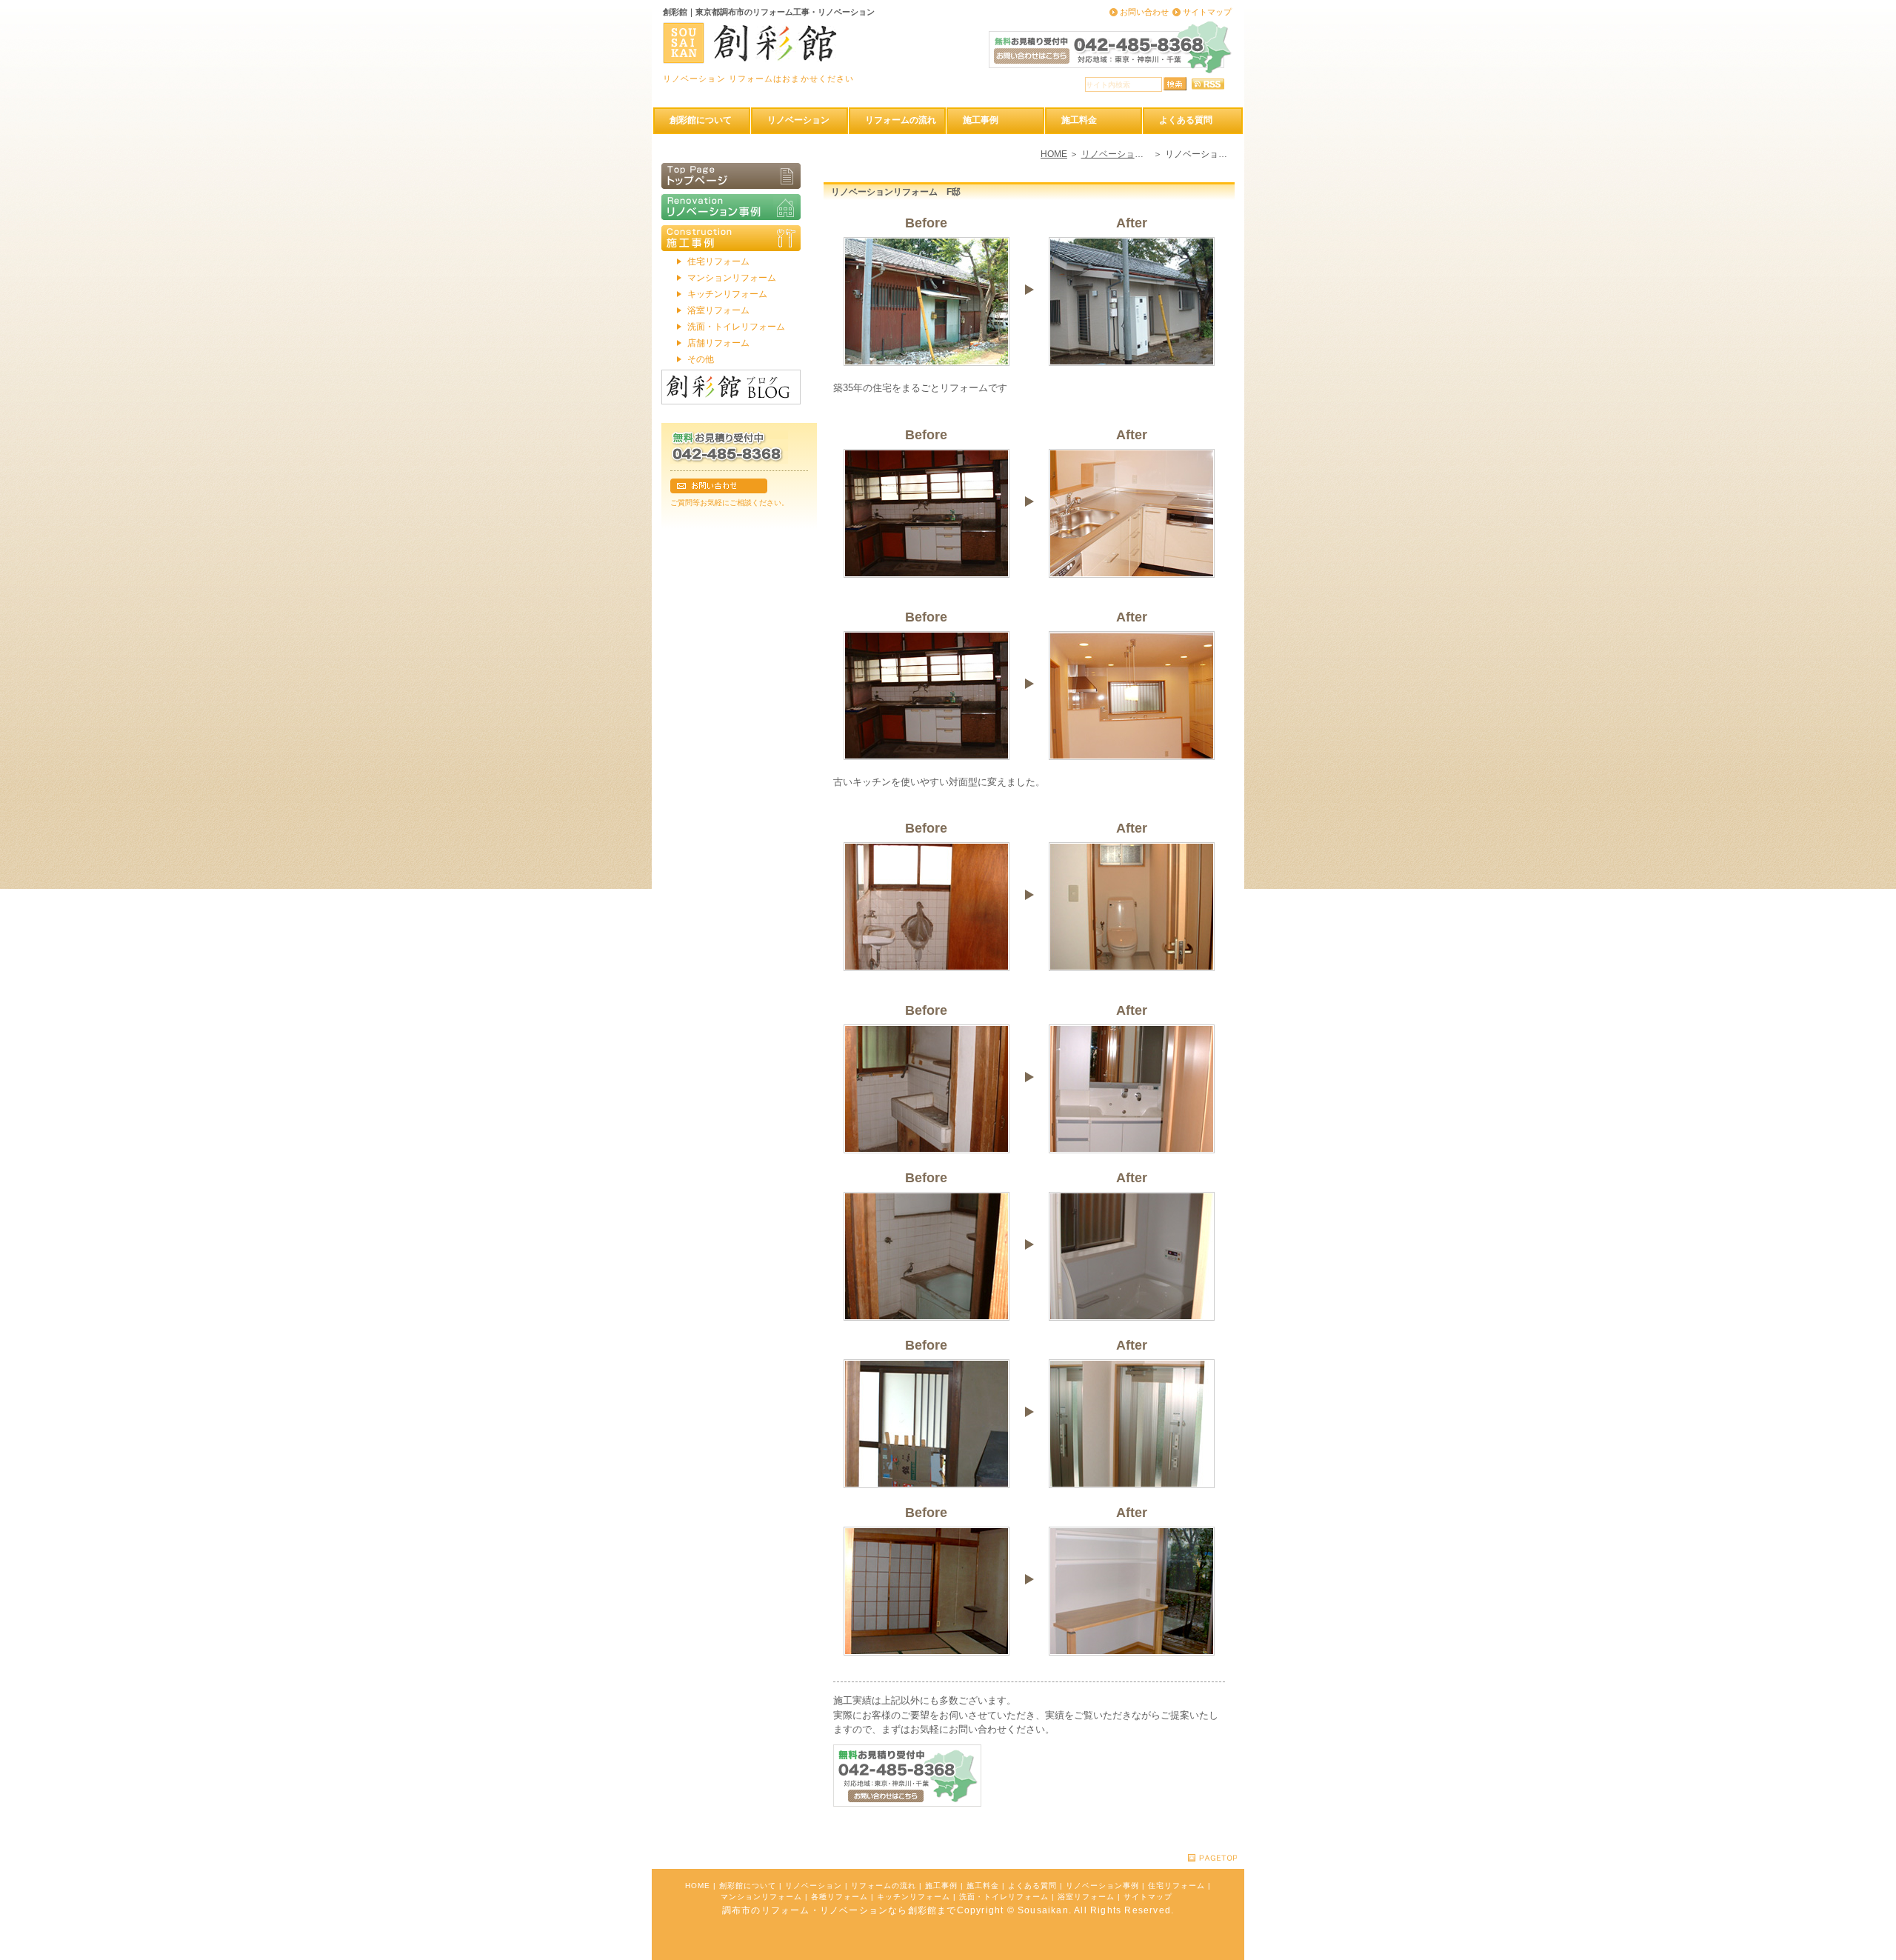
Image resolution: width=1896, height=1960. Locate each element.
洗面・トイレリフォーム (736, 327)
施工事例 (941, 1886)
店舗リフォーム (718, 343)
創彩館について (748, 1886)
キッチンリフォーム (727, 294)
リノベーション (814, 1886)
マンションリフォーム (732, 278)
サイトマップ (1207, 12)
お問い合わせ (1144, 12)
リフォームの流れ (884, 1886)
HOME (1054, 154)
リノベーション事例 (1121, 154)
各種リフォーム (839, 1897)
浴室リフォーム (718, 310)
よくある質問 (1032, 1886)
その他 (701, 359)
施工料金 (983, 1886)
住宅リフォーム (718, 261)
